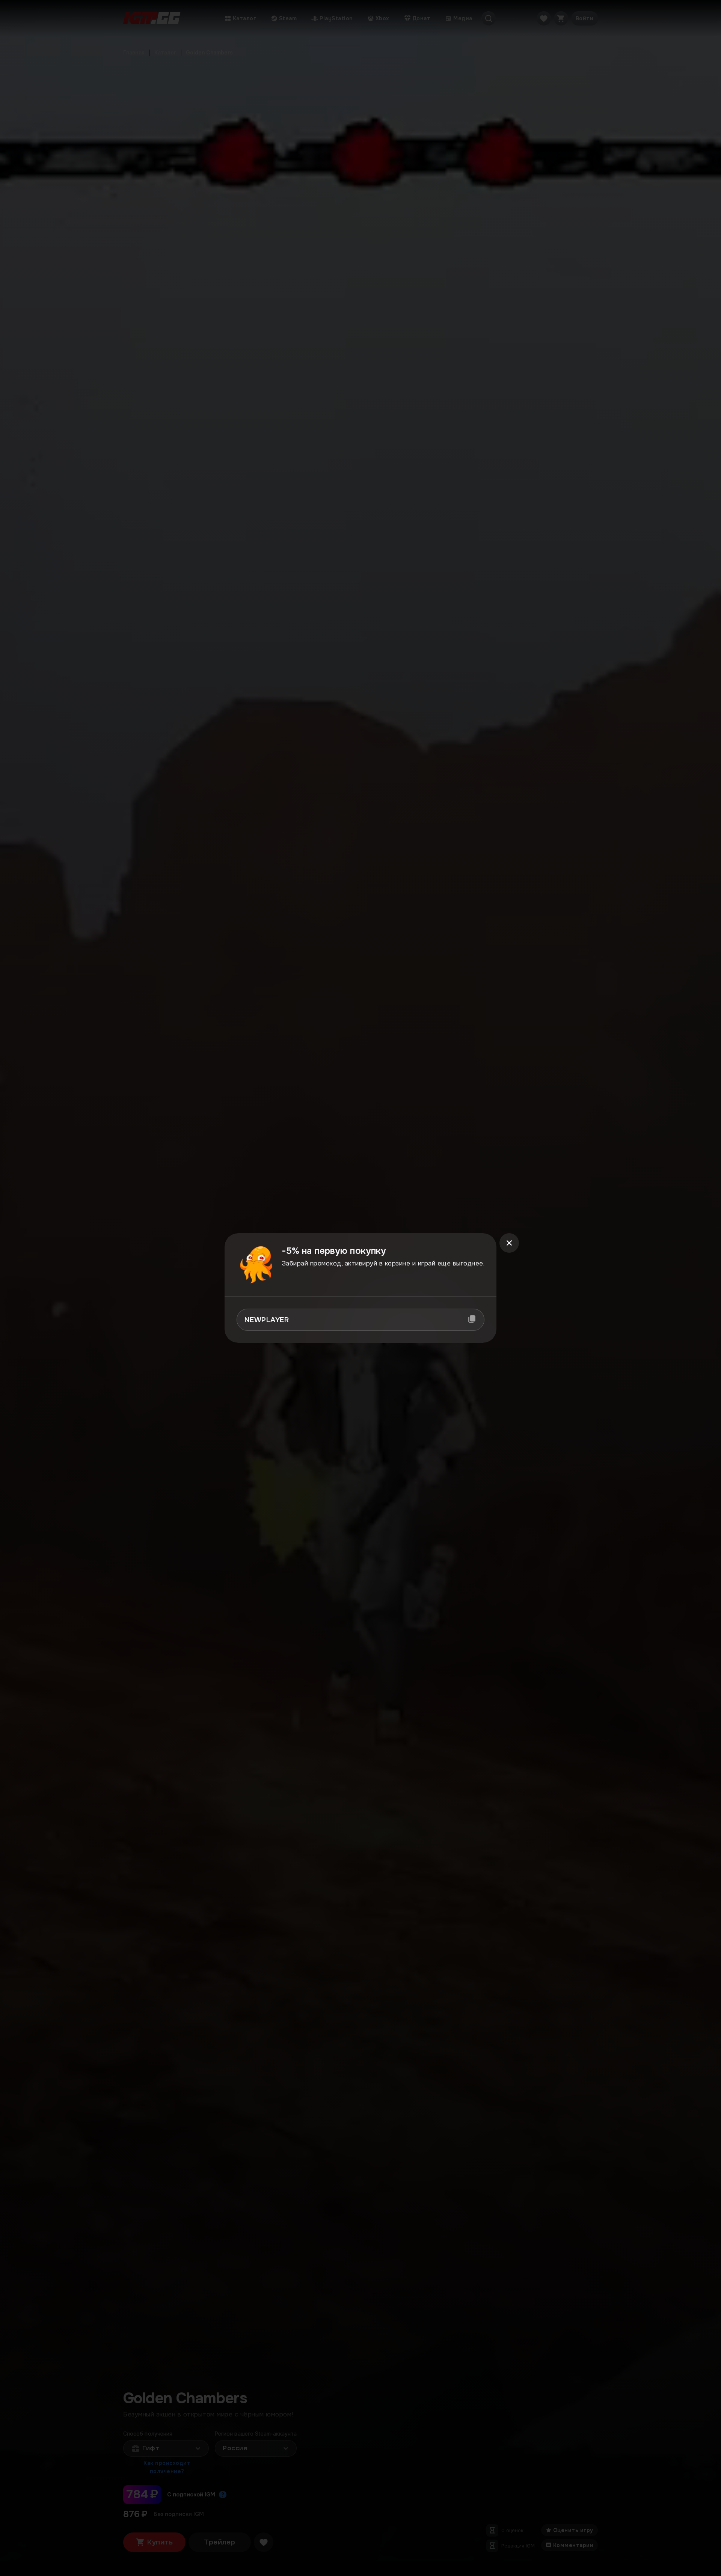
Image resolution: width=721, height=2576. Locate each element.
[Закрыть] (509, 1243)
